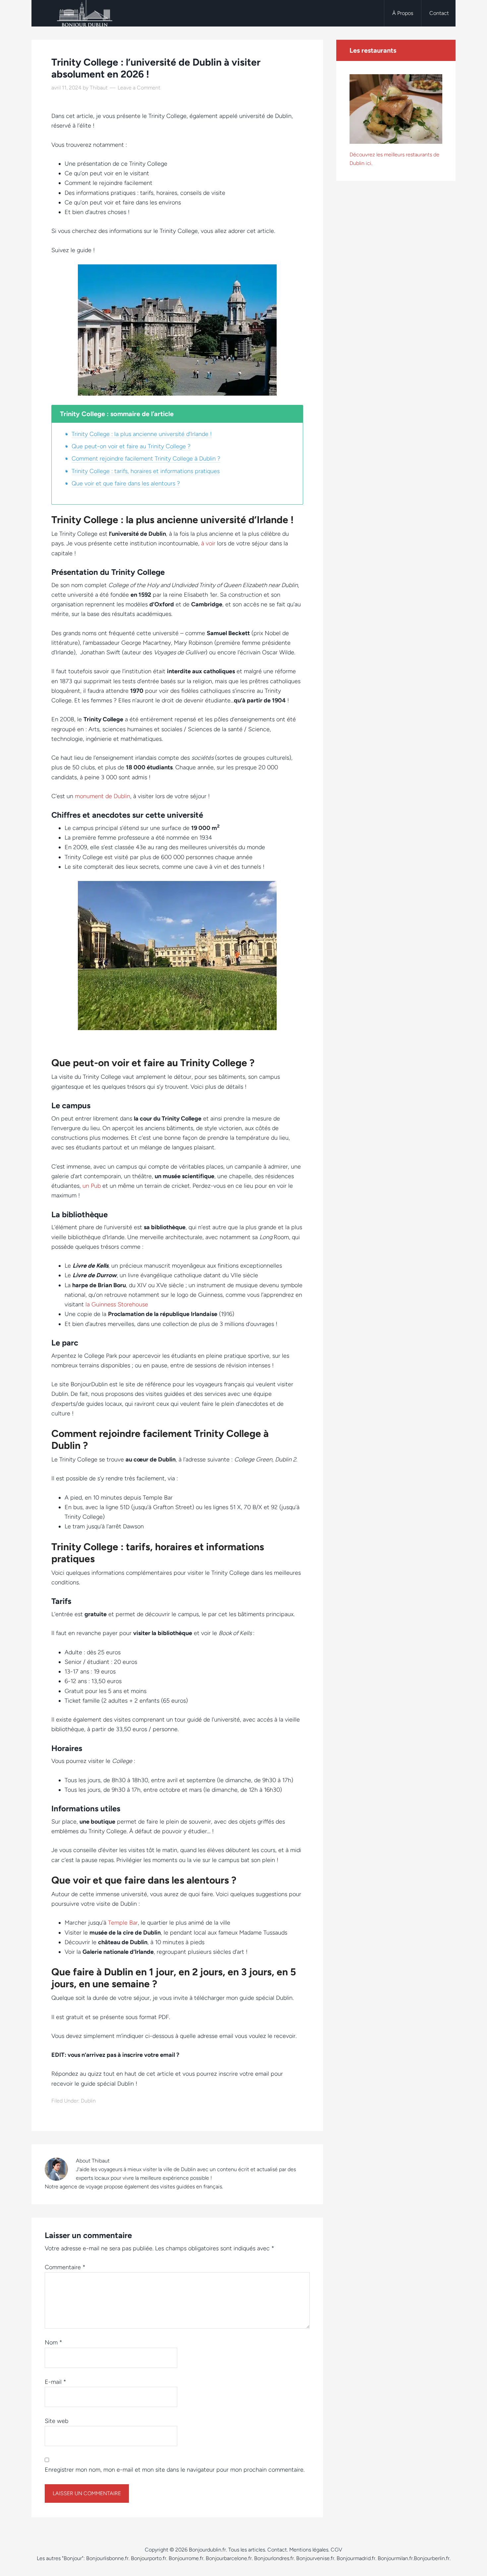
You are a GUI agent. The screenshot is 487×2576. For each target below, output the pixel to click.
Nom (54, 2342)
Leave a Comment (139, 88)
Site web (56, 2421)
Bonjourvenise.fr (315, 2558)
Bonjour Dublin (84, 13)
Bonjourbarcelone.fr (229, 2558)
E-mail (55, 2382)
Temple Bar (123, 1923)
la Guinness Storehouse (117, 1304)
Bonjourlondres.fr (274, 2558)
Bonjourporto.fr (149, 2558)
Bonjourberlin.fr (432, 2558)
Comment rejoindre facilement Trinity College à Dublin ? (146, 459)
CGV (336, 2550)
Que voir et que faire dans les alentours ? (126, 483)
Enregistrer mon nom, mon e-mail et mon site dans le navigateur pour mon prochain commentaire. (175, 2470)
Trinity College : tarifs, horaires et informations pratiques (146, 471)
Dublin (88, 2101)
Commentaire (65, 2267)
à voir (208, 543)
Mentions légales (309, 2550)
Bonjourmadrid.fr (356, 2558)
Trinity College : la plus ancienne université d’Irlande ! (142, 434)
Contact (277, 2550)
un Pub (92, 1186)
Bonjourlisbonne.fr (107, 2558)
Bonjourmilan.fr (395, 2558)
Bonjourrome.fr (186, 2558)
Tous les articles (247, 2550)
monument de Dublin (103, 796)
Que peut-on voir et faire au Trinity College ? (131, 446)
